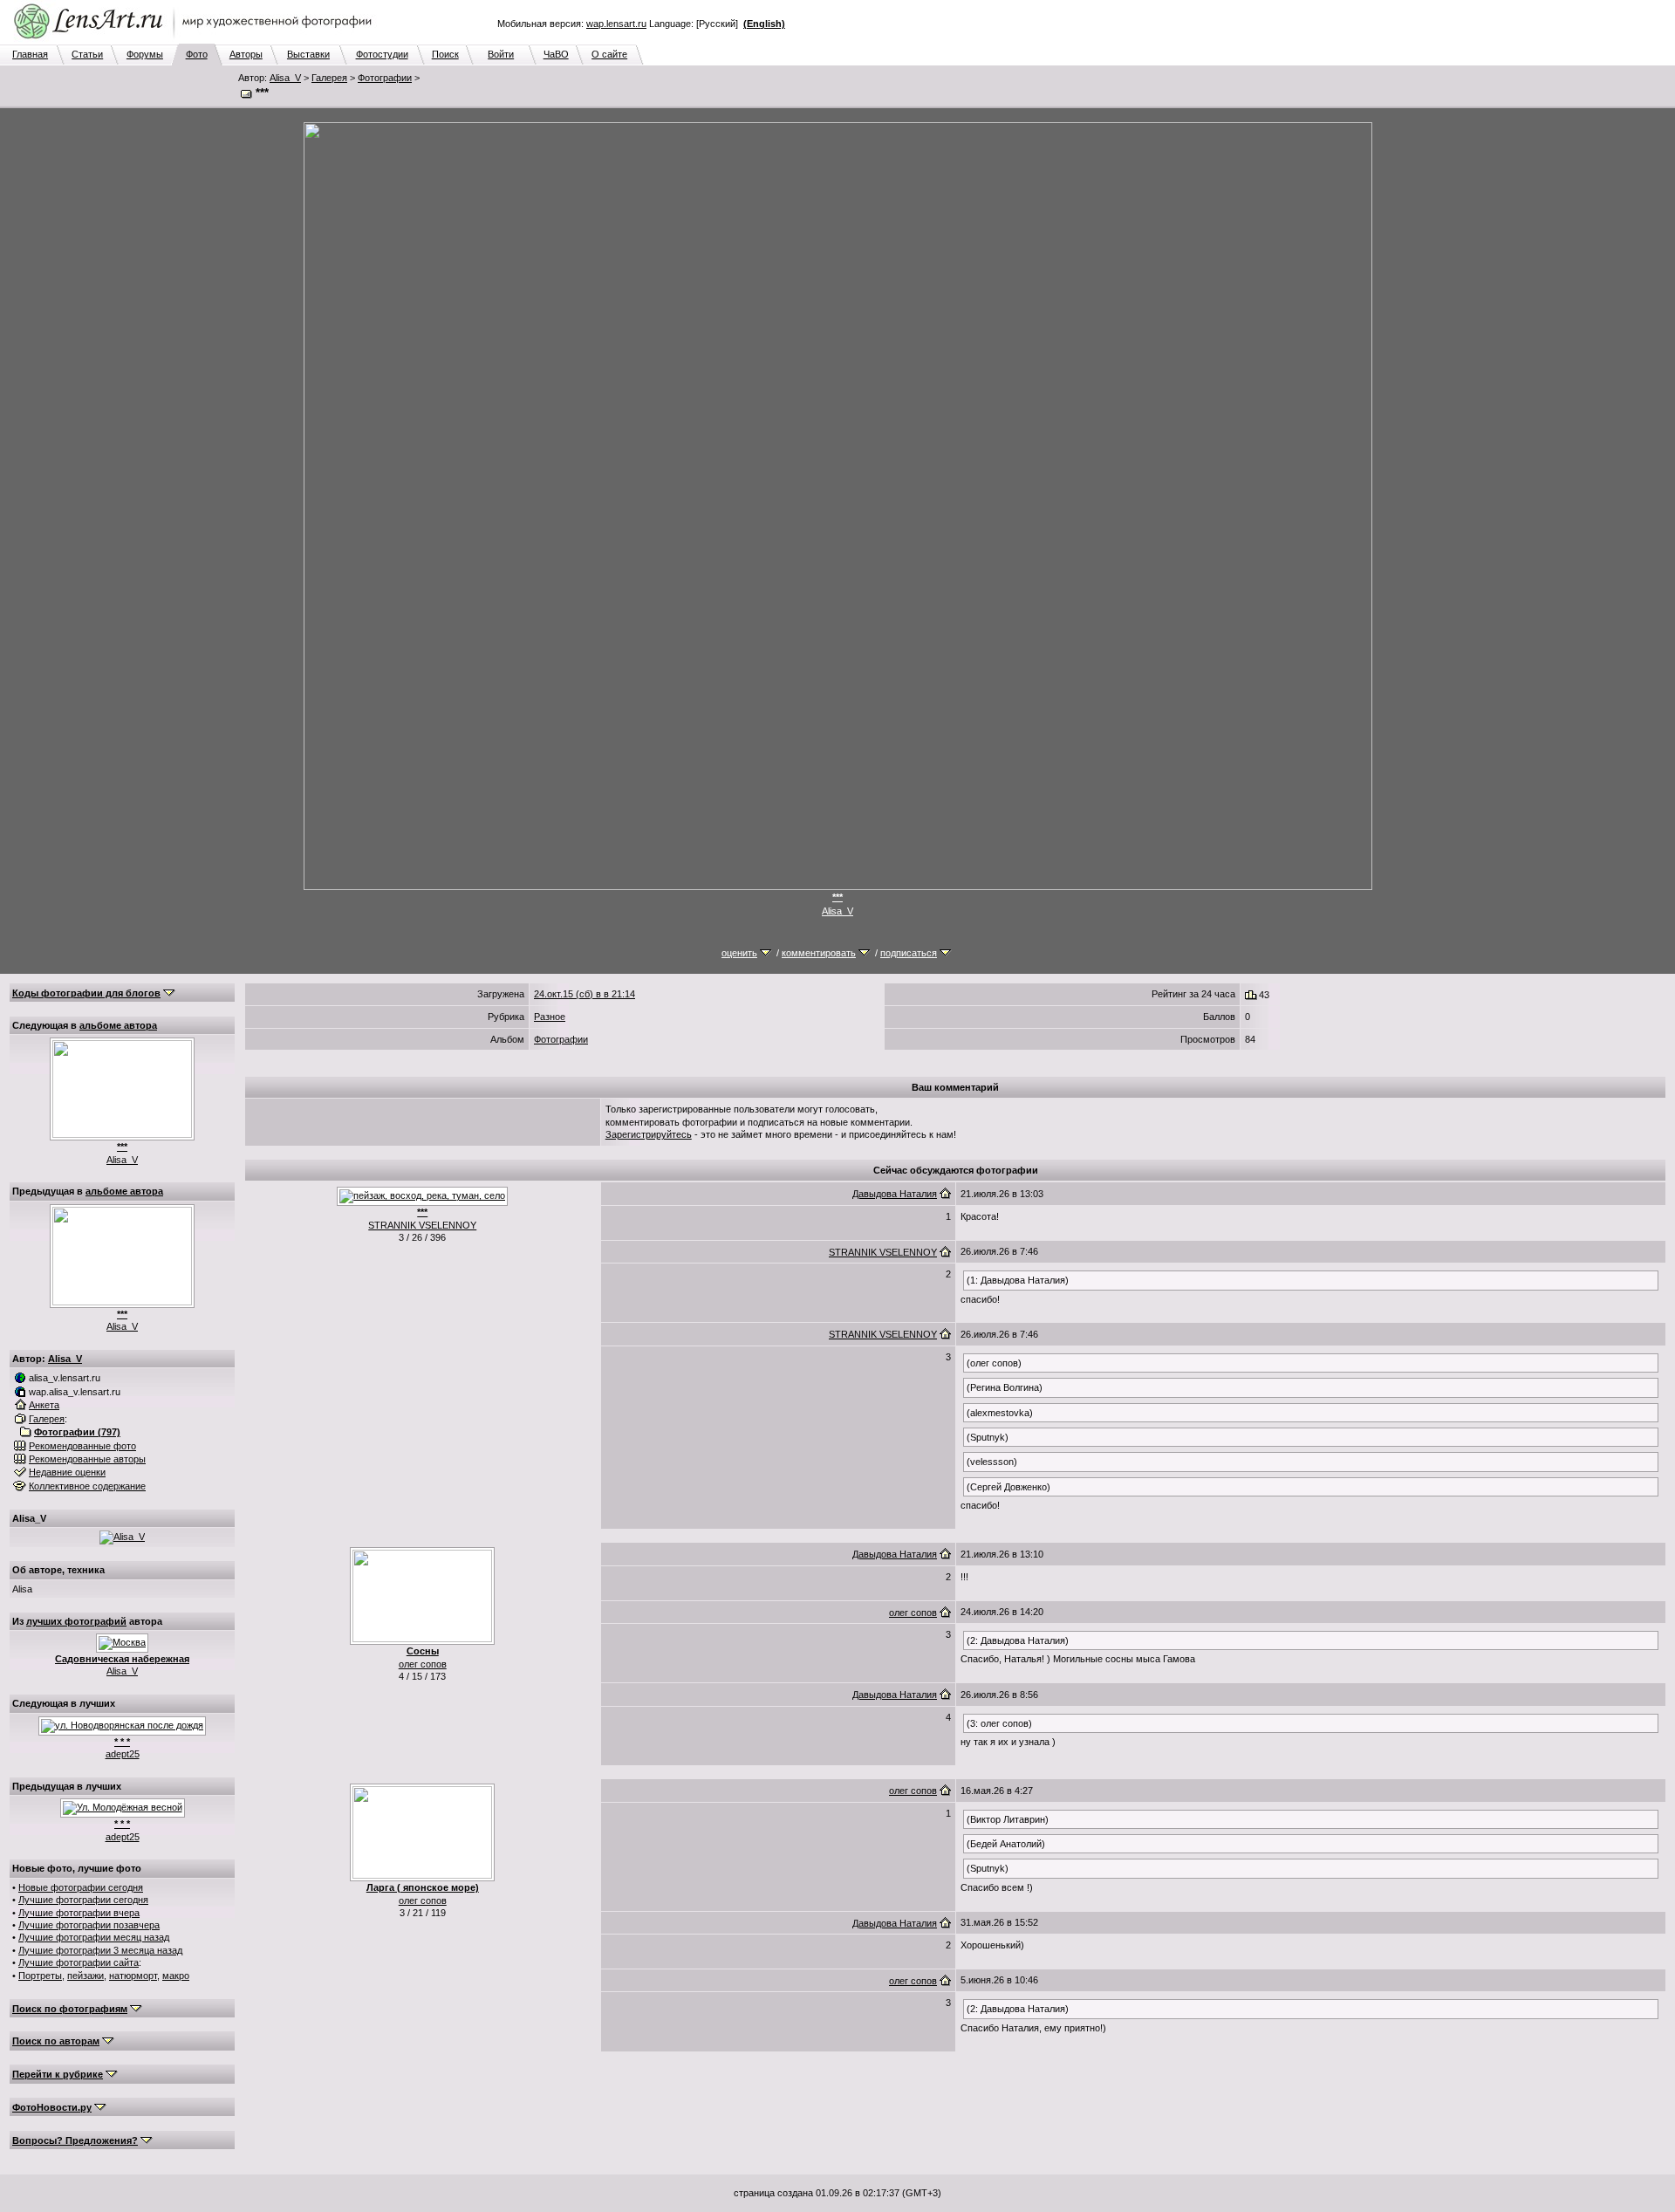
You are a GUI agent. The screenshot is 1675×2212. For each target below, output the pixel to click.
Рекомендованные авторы (87, 1459)
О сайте (609, 54)
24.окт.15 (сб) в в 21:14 (585, 994)
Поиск (445, 54)
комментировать (819, 953)
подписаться (909, 953)
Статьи (87, 54)
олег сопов (423, 1664)
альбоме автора (118, 1025)
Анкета (44, 1405)
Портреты (40, 1976)
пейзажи (85, 1976)
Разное (550, 1017)
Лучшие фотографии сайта (79, 1962)
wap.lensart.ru (616, 24)
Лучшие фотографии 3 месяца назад (100, 1950)
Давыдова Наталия (895, 1194)
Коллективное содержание (87, 1486)
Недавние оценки (67, 1472)
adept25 (123, 1754)
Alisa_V (285, 78)
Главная (30, 54)
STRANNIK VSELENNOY (422, 1225)
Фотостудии (382, 54)
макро (176, 1976)
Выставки (308, 54)
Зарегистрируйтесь (649, 1134)
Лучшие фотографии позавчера (89, 1925)
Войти (501, 54)
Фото (197, 54)
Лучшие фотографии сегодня (83, 1900)
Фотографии (385, 78)
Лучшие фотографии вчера (79, 1913)
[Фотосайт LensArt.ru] (196, 40)
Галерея (329, 78)
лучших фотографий (76, 1621)
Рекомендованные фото (82, 1446)
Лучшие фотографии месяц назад (94, 1937)
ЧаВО (556, 54)
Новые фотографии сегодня (81, 1887)
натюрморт (133, 1976)
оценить (739, 953)
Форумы (145, 54)
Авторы (246, 54)
